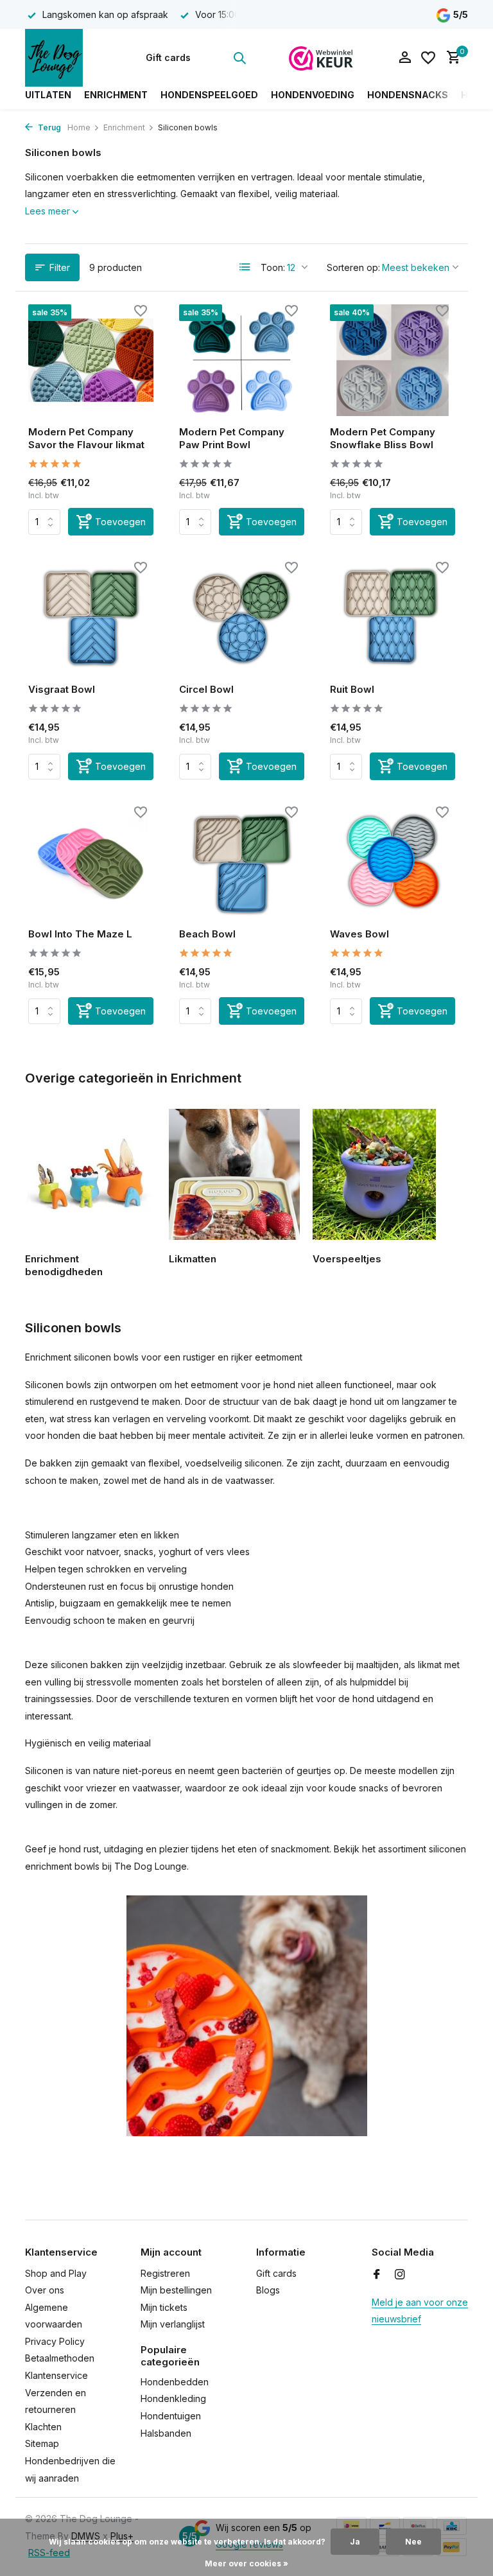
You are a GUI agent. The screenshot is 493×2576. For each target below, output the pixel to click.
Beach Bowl (207, 934)
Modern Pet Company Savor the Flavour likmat (86, 438)
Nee (413, 2542)
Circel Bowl (206, 689)
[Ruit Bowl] (393, 617)
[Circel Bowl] (242, 617)
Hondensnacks (408, 95)
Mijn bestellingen (176, 2290)
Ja (355, 2542)
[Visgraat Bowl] (91, 617)
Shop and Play (56, 2273)
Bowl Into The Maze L (80, 934)
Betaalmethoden (60, 2358)
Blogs (268, 2290)
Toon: (273, 267)
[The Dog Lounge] (65, 58)
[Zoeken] (239, 58)
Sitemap (42, 2443)
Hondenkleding (173, 2398)
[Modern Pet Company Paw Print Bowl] (242, 360)
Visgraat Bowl (62, 689)
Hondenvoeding (313, 95)
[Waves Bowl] (393, 862)
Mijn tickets (164, 2307)
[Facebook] (377, 2275)
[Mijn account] (405, 58)
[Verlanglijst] (428, 58)
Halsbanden (166, 2433)
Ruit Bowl (352, 689)
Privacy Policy (55, 2341)
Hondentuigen (171, 2416)
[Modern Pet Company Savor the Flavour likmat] (91, 360)
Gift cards (168, 57)
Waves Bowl (359, 934)
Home (79, 127)
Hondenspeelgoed (209, 95)
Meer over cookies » (246, 2563)
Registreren (165, 2273)
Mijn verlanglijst (173, 2324)
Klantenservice (56, 2375)
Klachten (43, 2427)
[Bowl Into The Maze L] (91, 862)
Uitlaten (48, 95)
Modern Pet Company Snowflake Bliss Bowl (383, 438)
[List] (245, 267)
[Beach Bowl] (242, 862)
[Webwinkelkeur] (321, 58)
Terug (48, 127)
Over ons (45, 2290)
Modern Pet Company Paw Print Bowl (232, 438)
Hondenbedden (175, 2382)
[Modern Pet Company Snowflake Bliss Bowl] (393, 360)
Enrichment (116, 95)
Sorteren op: (353, 267)
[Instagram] (400, 2275)
